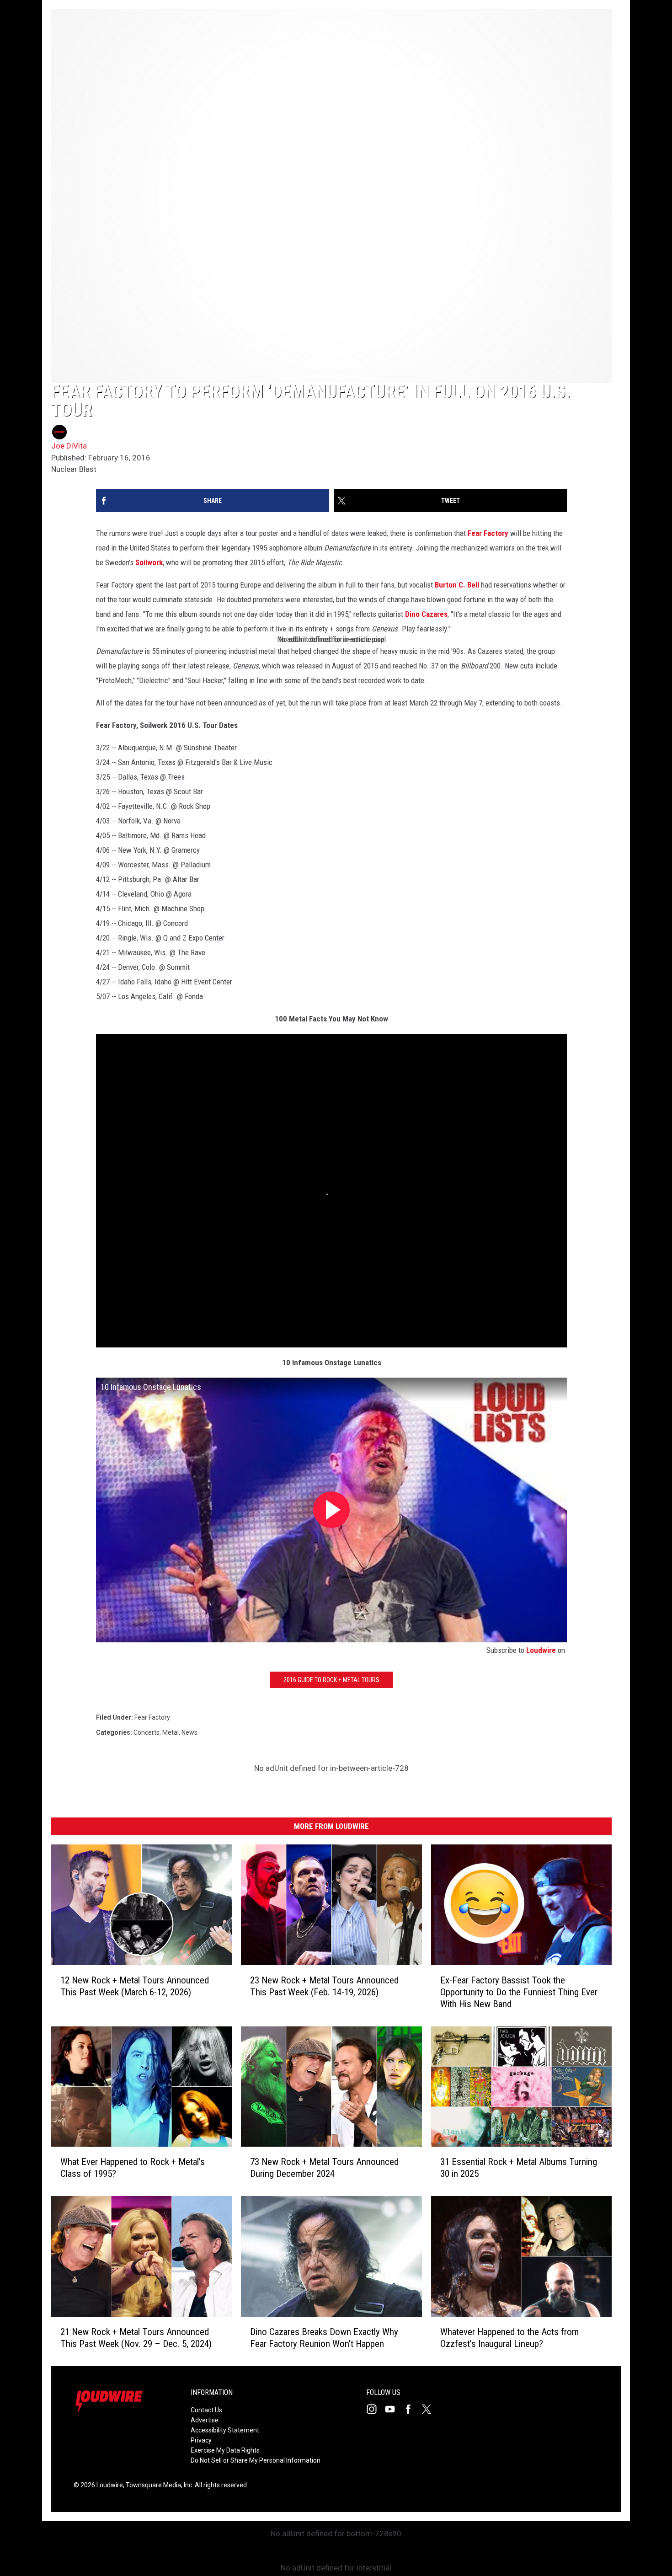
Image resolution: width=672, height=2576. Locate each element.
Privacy (201, 2440)
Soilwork (149, 562)
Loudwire (541, 1650)
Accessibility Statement (225, 2430)
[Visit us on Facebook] (412, 2409)
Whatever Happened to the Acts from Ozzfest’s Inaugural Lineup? (509, 2338)
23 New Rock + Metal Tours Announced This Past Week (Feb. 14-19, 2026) (324, 1986)
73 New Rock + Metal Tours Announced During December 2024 (324, 2168)
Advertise (205, 2420)
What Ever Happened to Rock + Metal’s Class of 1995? (133, 2168)
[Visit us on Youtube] (394, 2409)
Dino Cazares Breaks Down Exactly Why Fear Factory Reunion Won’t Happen (324, 2338)
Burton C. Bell (457, 585)
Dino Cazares (426, 614)
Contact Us (206, 2410)
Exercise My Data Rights (225, 2450)
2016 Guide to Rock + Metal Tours (331, 1680)
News (189, 1732)
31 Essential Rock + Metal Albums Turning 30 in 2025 (519, 2168)
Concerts (147, 1732)
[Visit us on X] (430, 2409)
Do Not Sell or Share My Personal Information (256, 2460)
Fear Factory (488, 533)
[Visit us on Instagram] (375, 2409)
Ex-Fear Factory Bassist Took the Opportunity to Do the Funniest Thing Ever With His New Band (519, 1992)
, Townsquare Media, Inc (157, 2485)
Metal (171, 1732)
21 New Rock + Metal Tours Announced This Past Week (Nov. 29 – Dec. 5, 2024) (136, 2338)
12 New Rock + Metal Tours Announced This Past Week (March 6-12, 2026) (135, 1986)
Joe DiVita (69, 446)
